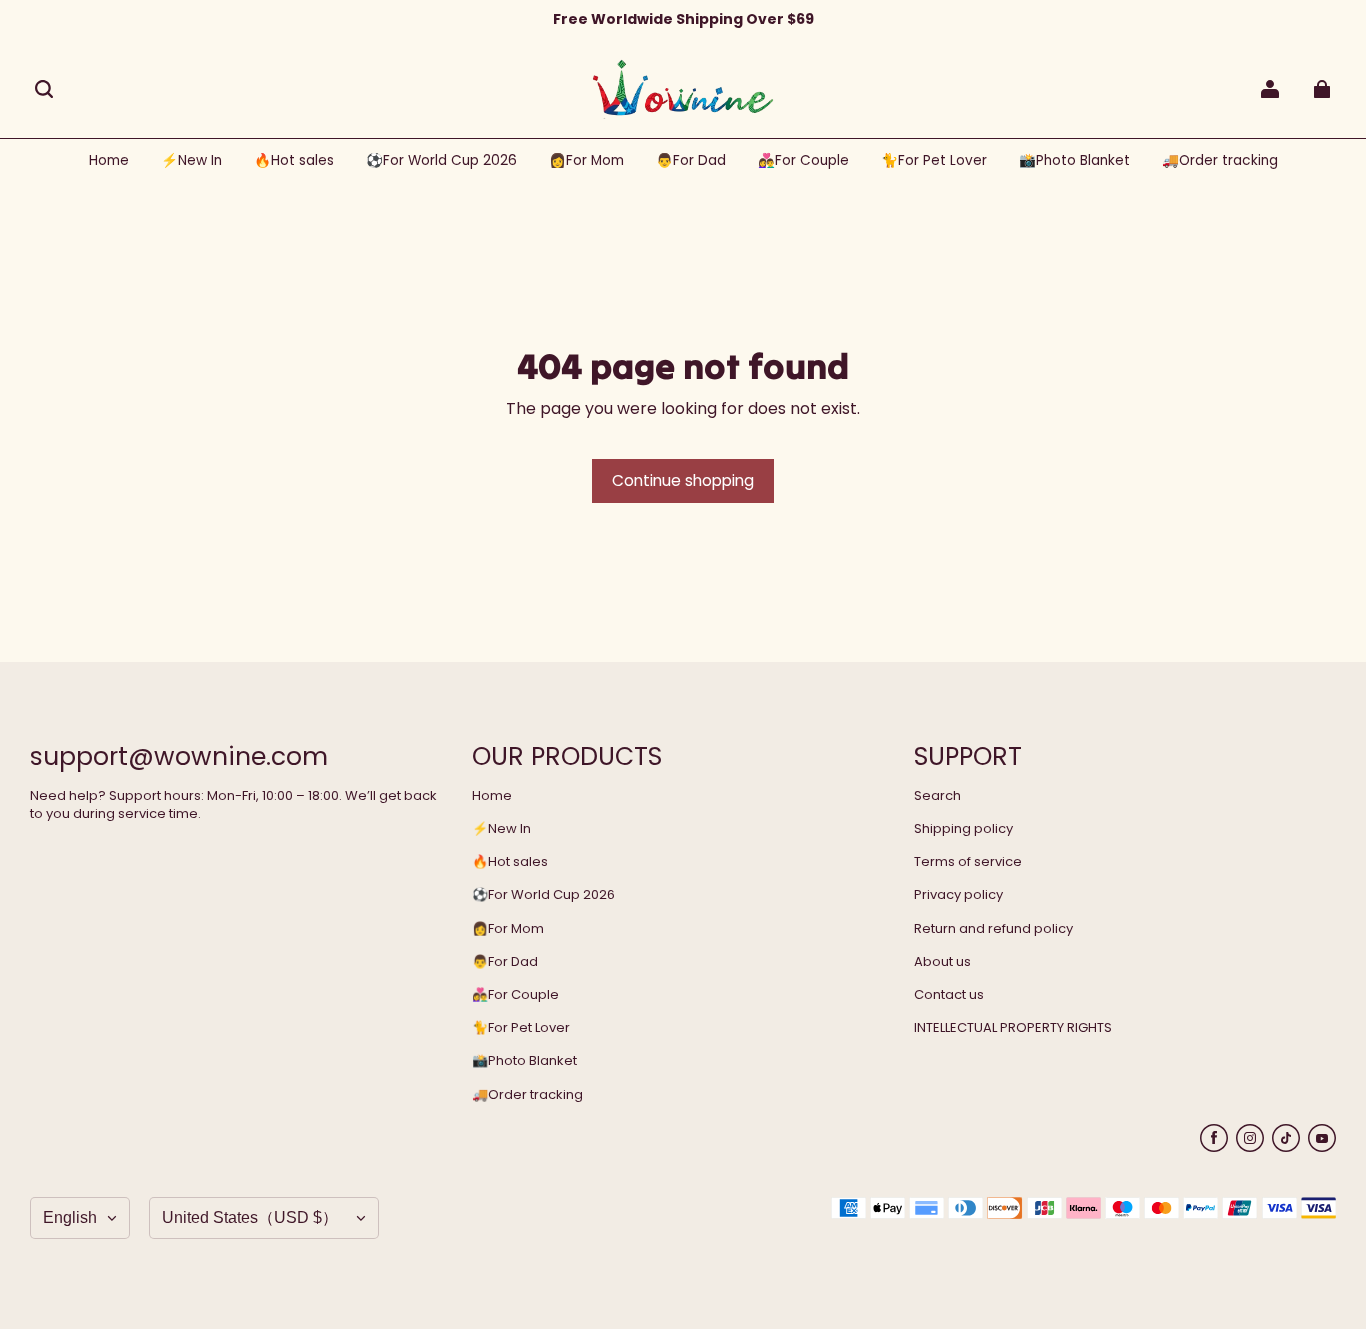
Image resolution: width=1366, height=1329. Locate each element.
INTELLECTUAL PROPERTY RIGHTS (1013, 1028)
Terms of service (968, 862)
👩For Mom (508, 929)
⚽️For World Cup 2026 (543, 895)
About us (942, 962)
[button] (44, 89)
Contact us (949, 995)
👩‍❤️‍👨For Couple (515, 995)
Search (937, 796)
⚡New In (501, 829)
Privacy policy (958, 895)
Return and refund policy (993, 929)
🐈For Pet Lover (521, 1028)
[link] (441, 161)
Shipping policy (963, 829)
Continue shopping (683, 480)
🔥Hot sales (510, 862)
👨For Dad (505, 962)
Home (492, 796)
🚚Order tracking (527, 1095)
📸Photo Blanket (524, 1061)
